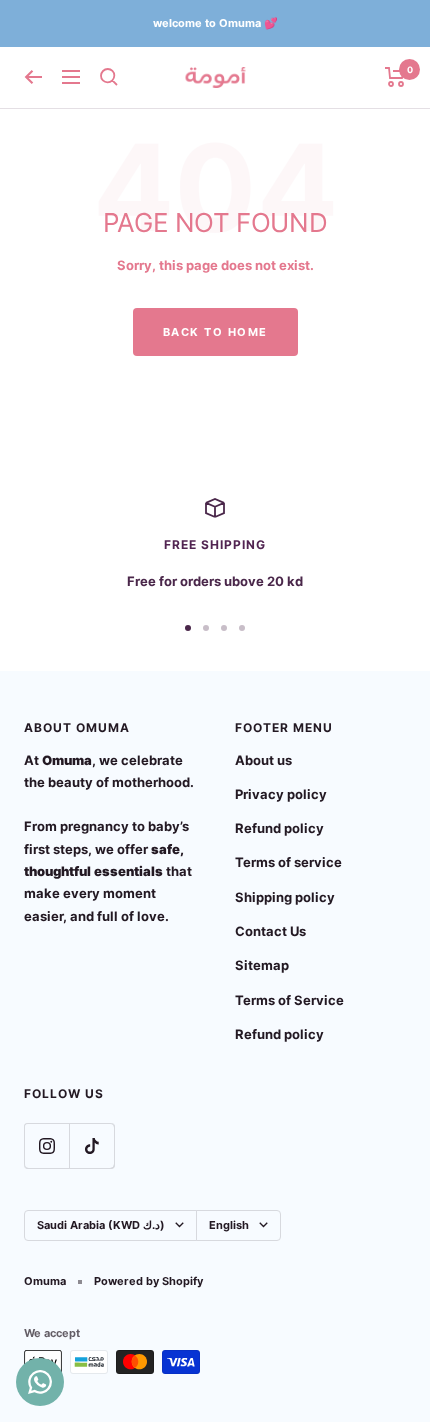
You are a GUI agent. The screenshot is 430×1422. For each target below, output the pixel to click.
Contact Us (270, 931)
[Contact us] (40, 1382)
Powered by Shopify (148, 1281)
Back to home (215, 332)
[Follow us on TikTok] (91, 1145)
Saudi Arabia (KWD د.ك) (101, 1225)
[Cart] (395, 77)
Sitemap (262, 965)
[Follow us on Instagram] (46, 1145)
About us (263, 760)
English (229, 1225)
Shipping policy (285, 897)
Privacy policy (281, 794)
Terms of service (288, 862)
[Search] (109, 77)
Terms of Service (289, 1000)
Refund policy (279, 828)
